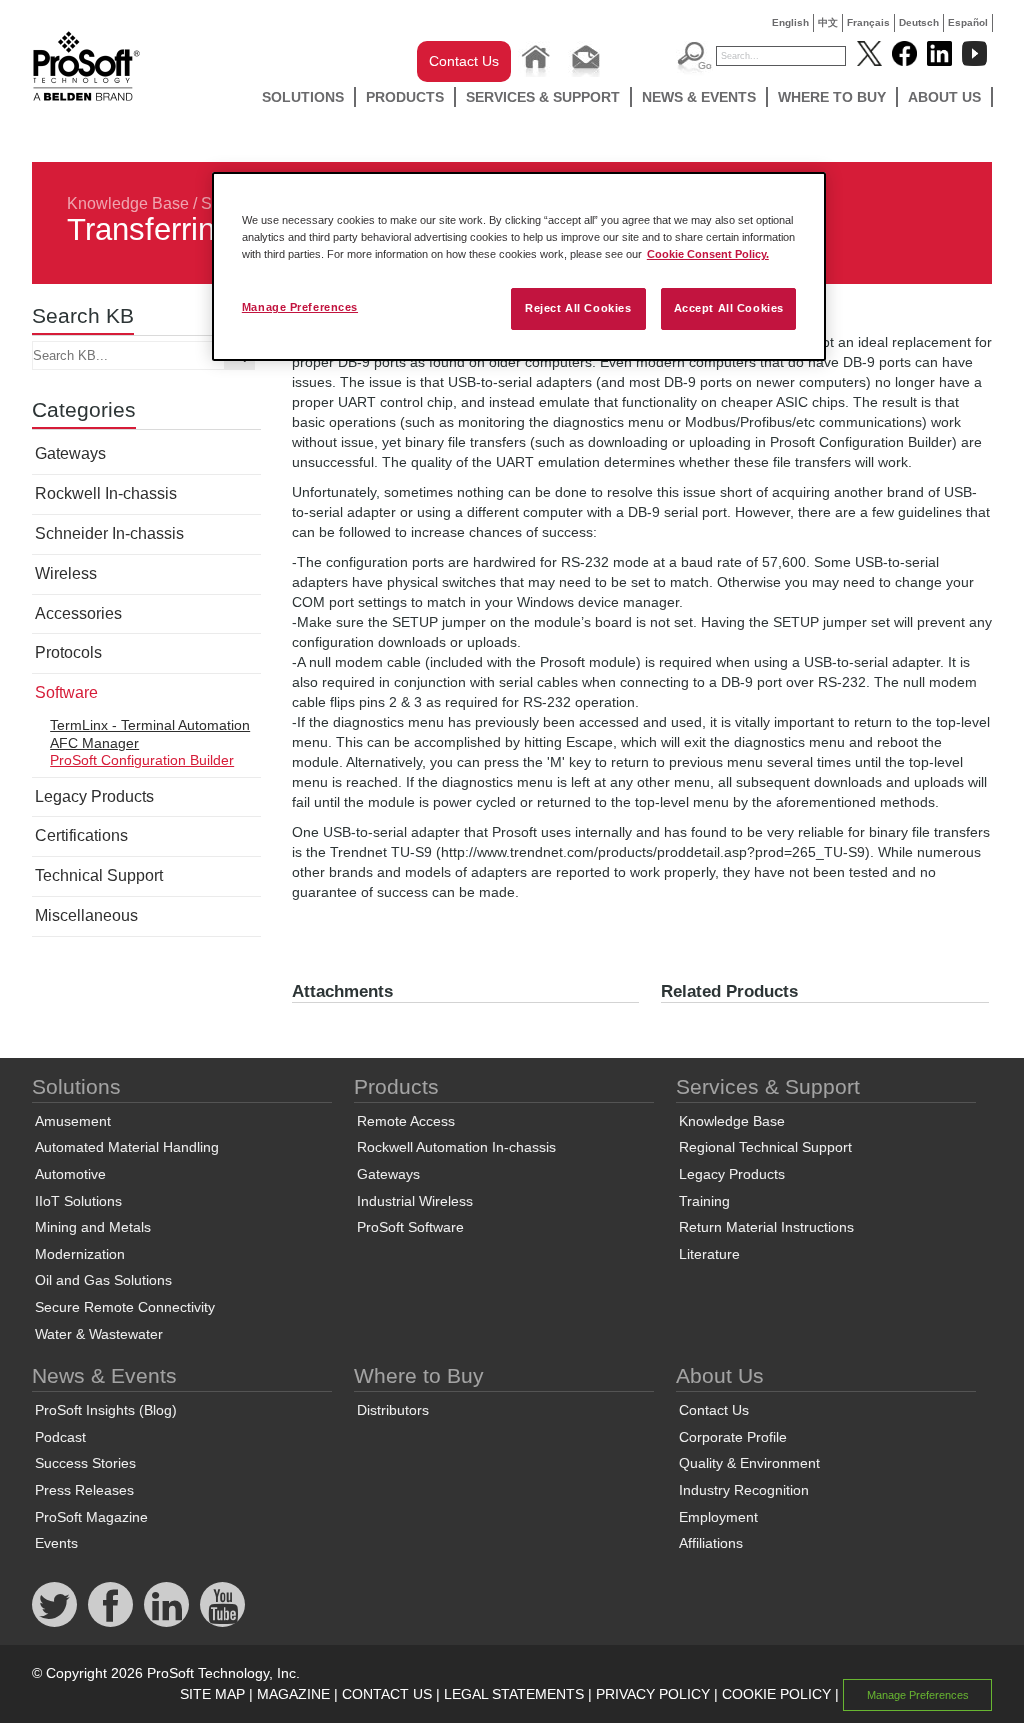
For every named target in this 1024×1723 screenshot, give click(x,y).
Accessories (78, 613)
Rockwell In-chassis (106, 493)
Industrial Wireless (415, 1201)
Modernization (80, 1254)
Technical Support (99, 875)
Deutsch (919, 22)
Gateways (70, 453)
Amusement (73, 1121)
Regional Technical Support (765, 1147)
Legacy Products (94, 796)
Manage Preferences (300, 307)
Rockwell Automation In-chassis (456, 1147)
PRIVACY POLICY (653, 1694)
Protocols (68, 652)
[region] (519, 266)
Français (868, 22)
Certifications (81, 835)
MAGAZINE (293, 1694)
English (790, 22)
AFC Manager (94, 743)
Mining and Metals (93, 1227)
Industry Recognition (744, 1490)
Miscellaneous (86, 915)
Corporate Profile (733, 1437)
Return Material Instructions (766, 1227)
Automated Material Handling (127, 1147)
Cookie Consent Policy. (708, 254)
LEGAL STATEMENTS (514, 1694)
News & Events (699, 97)
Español (968, 22)
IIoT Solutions (78, 1201)
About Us (944, 97)
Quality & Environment (749, 1463)
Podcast (60, 1437)
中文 (828, 22)
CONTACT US (387, 1694)
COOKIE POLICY (776, 1694)
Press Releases (84, 1490)
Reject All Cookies (578, 308)
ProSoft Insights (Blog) (106, 1410)
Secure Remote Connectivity (125, 1307)
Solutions (303, 97)
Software (66, 692)
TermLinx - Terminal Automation (150, 725)
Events (56, 1543)
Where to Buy (832, 97)
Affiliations (711, 1543)
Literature (709, 1254)
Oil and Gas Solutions (103, 1280)
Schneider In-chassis (109, 533)
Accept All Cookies (729, 308)
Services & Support (543, 97)
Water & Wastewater (99, 1334)
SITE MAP (212, 1694)
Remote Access (406, 1121)
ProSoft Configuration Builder (142, 760)
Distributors (393, 1410)
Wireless (66, 573)
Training (704, 1201)
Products (405, 97)
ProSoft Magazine (91, 1517)
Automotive (70, 1174)
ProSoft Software (410, 1227)
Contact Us (464, 61)
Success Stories (85, 1463)
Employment (718, 1517)
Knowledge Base (128, 203)
